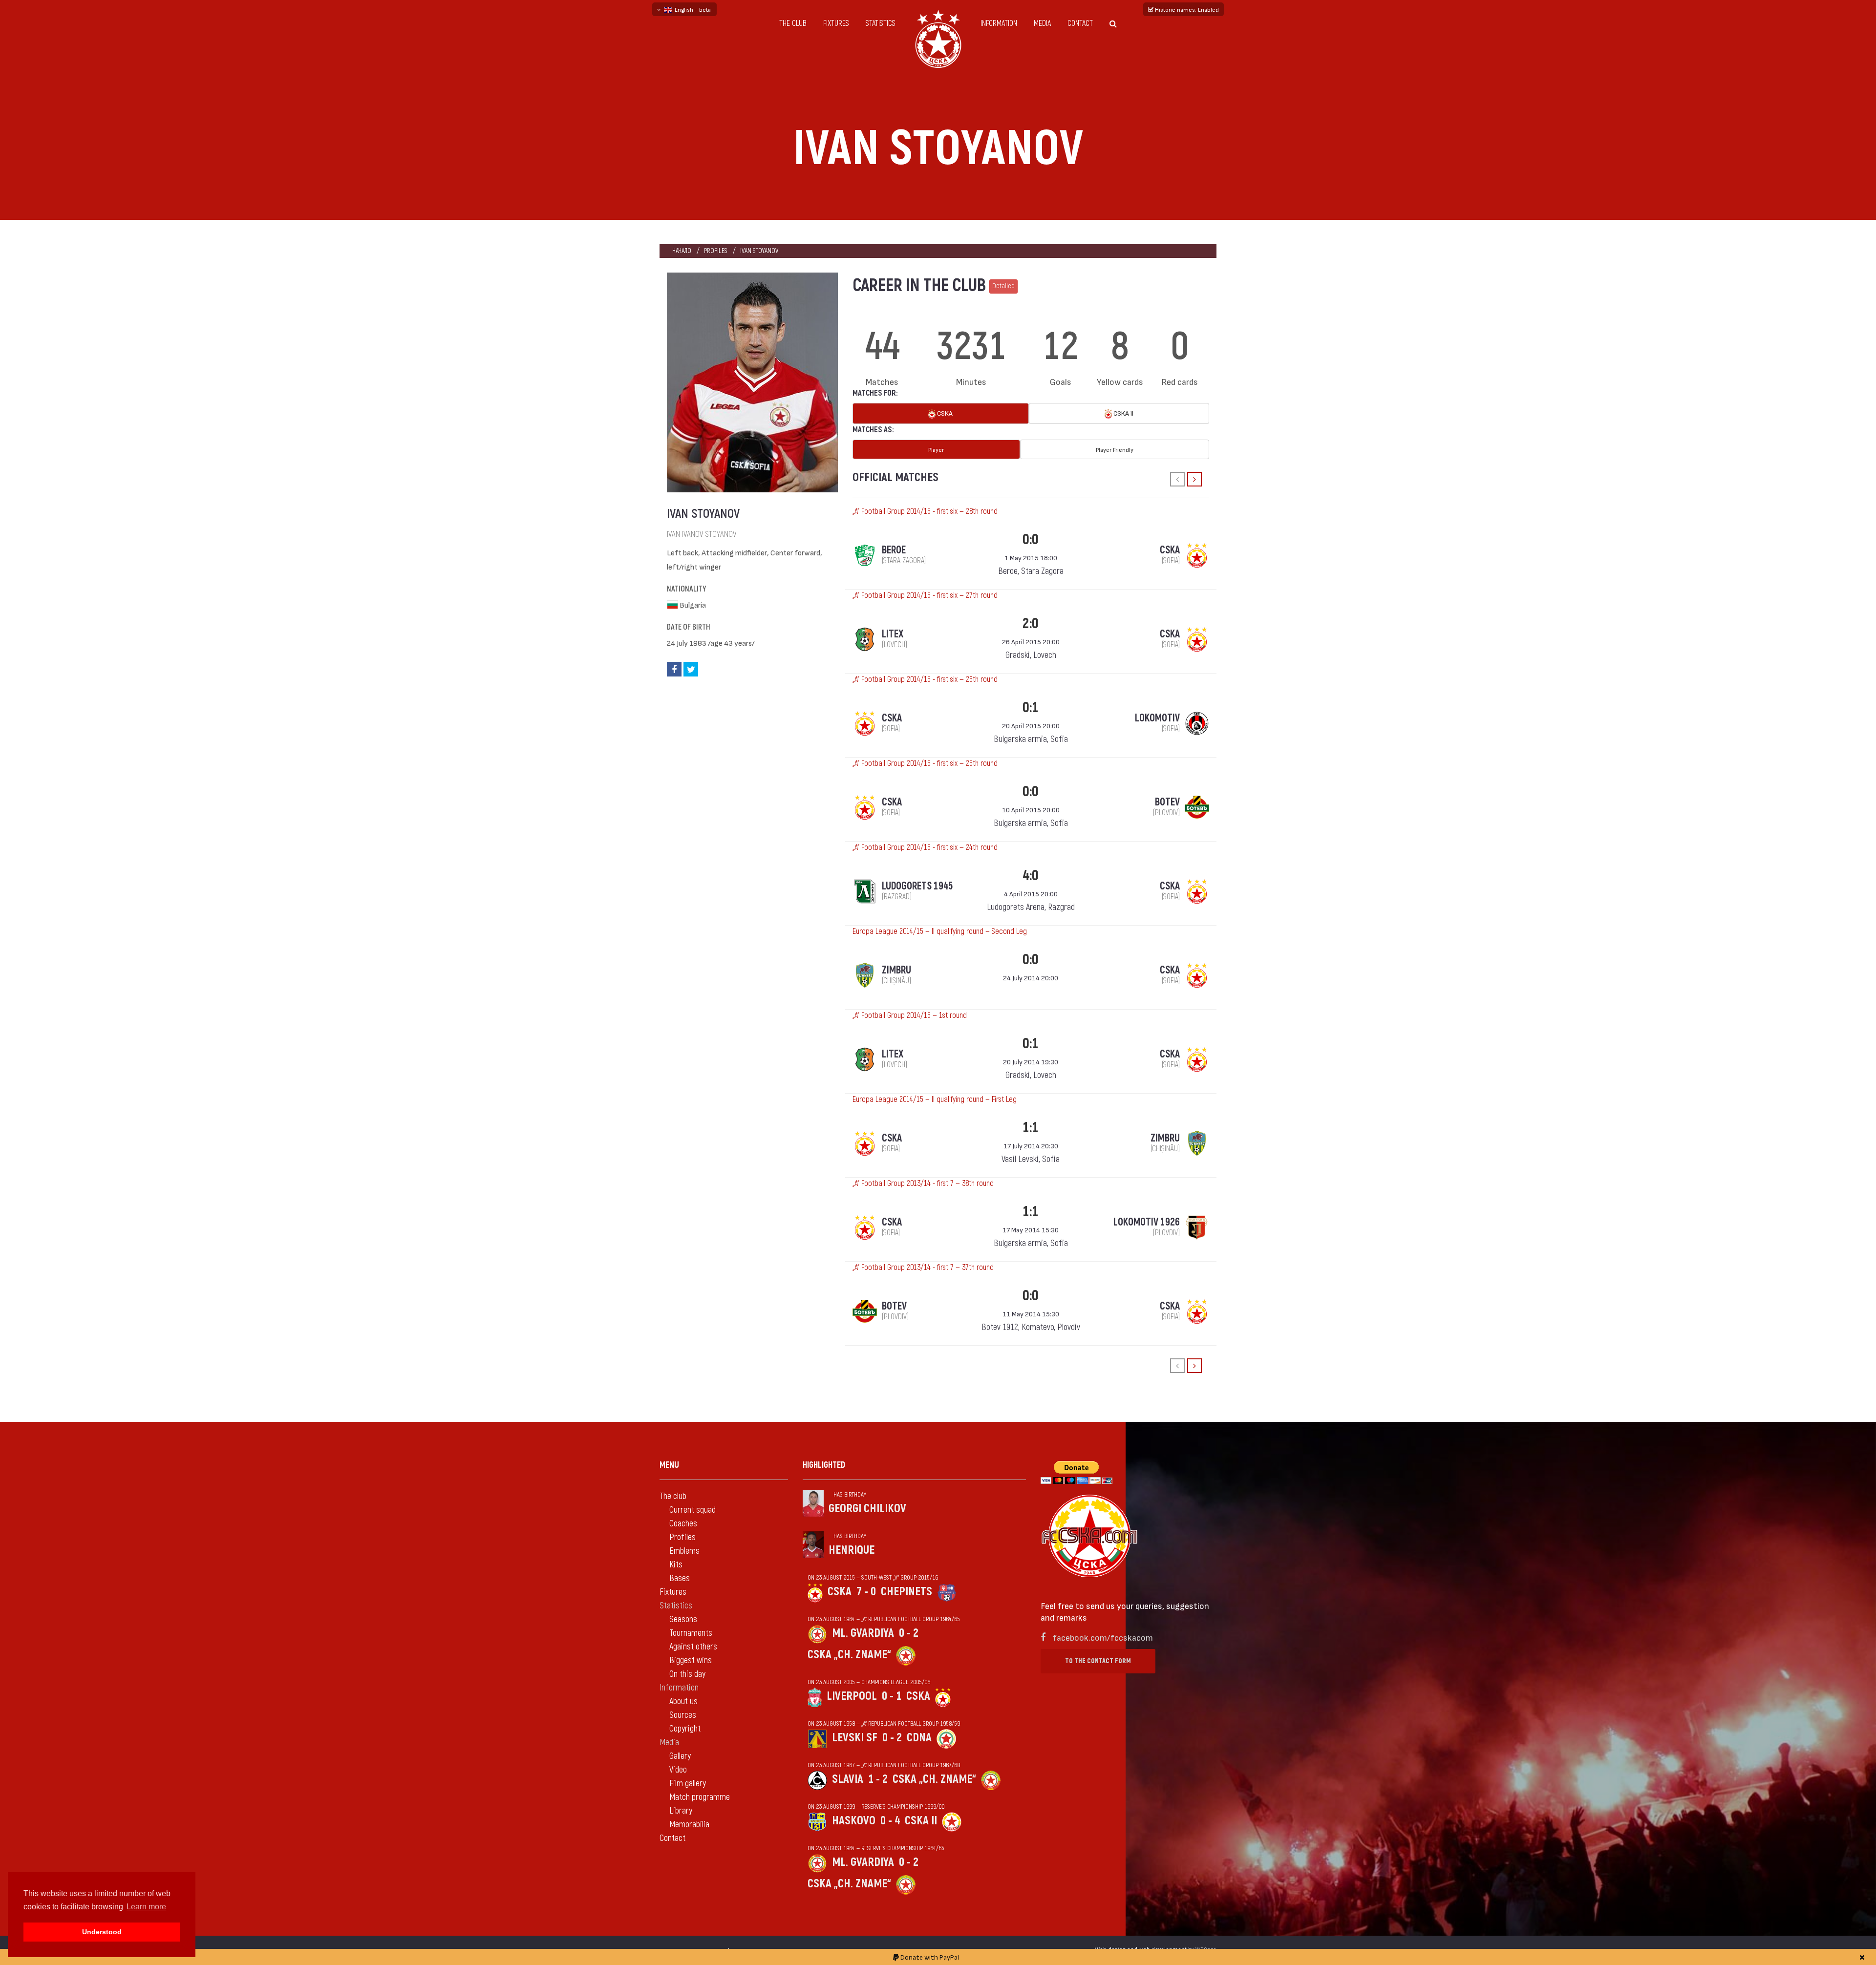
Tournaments (691, 1633)
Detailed (1003, 286)
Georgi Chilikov (867, 1509)
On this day (687, 1674)
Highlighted (824, 1465)
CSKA (944, 413)
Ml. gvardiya (863, 1633)
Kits (676, 1565)
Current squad (693, 1510)
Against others (693, 1647)
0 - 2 (909, 1633)
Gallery (680, 1756)
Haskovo (854, 1821)
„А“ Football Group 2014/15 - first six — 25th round (925, 763)
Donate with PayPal (929, 1957)
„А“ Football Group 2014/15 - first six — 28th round (925, 511)
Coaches (683, 1524)
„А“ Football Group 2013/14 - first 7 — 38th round (923, 1183)
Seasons (683, 1619)
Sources (683, 1715)
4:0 (1031, 876)
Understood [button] (102, 1932)
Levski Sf (855, 1738)
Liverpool (852, 1696)
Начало (682, 251)
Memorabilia (689, 1825)
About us (683, 1701)
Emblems (684, 1551)
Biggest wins (691, 1660)
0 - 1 (892, 1696)
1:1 (1031, 1128)
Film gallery (688, 1784)
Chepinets (906, 1592)
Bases (680, 1578)
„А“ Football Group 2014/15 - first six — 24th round (925, 847)
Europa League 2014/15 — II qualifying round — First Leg (935, 1099)
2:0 (1031, 623)
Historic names (1186, 9)
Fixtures (836, 23)
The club (793, 23)
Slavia (848, 1779)
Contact (1080, 23)
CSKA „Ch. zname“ (849, 1655)
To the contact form (1098, 1661)
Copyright (685, 1729)
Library (681, 1811)
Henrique (852, 1550)
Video (678, 1770)
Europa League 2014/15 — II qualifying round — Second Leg (940, 931)
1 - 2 (878, 1779)
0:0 (1031, 539)
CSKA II (1123, 413)
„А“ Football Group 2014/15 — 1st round (910, 1015)
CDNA (919, 1738)
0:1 (1031, 708)
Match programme (700, 1797)
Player (936, 449)
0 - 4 (890, 1821)
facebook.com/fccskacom (1103, 1637)
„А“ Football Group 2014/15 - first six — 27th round (925, 595)
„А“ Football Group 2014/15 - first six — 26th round (925, 679)
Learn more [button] (146, 1907)
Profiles (716, 251)
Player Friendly (1115, 449)
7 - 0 (866, 1592)
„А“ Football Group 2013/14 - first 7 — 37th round (923, 1268)
